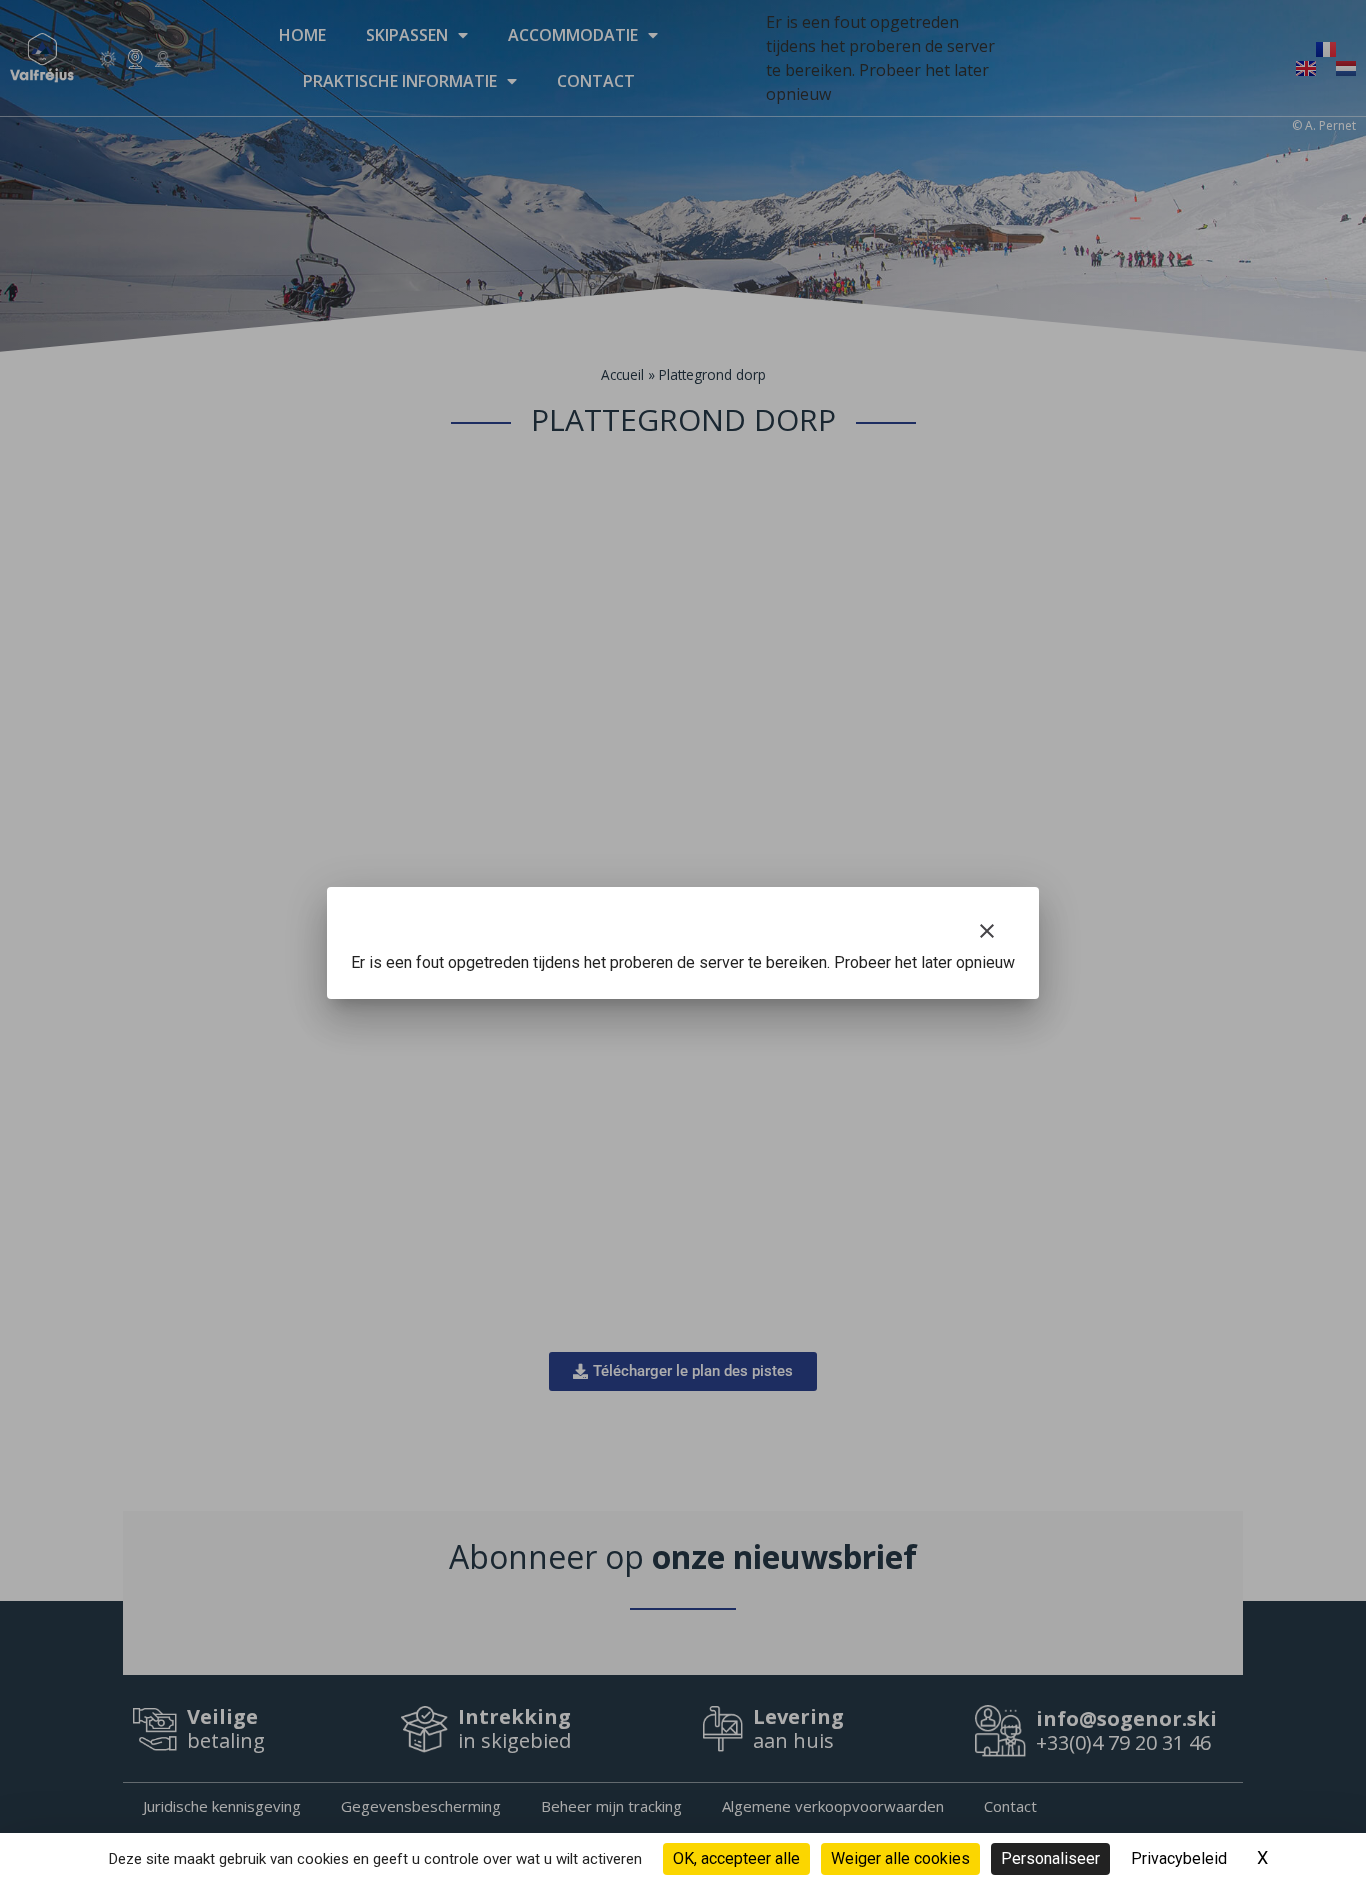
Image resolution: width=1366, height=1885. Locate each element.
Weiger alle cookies (900, 1858)
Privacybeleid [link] (1179, 1858)
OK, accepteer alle (736, 1858)
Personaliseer (1050, 1858)
